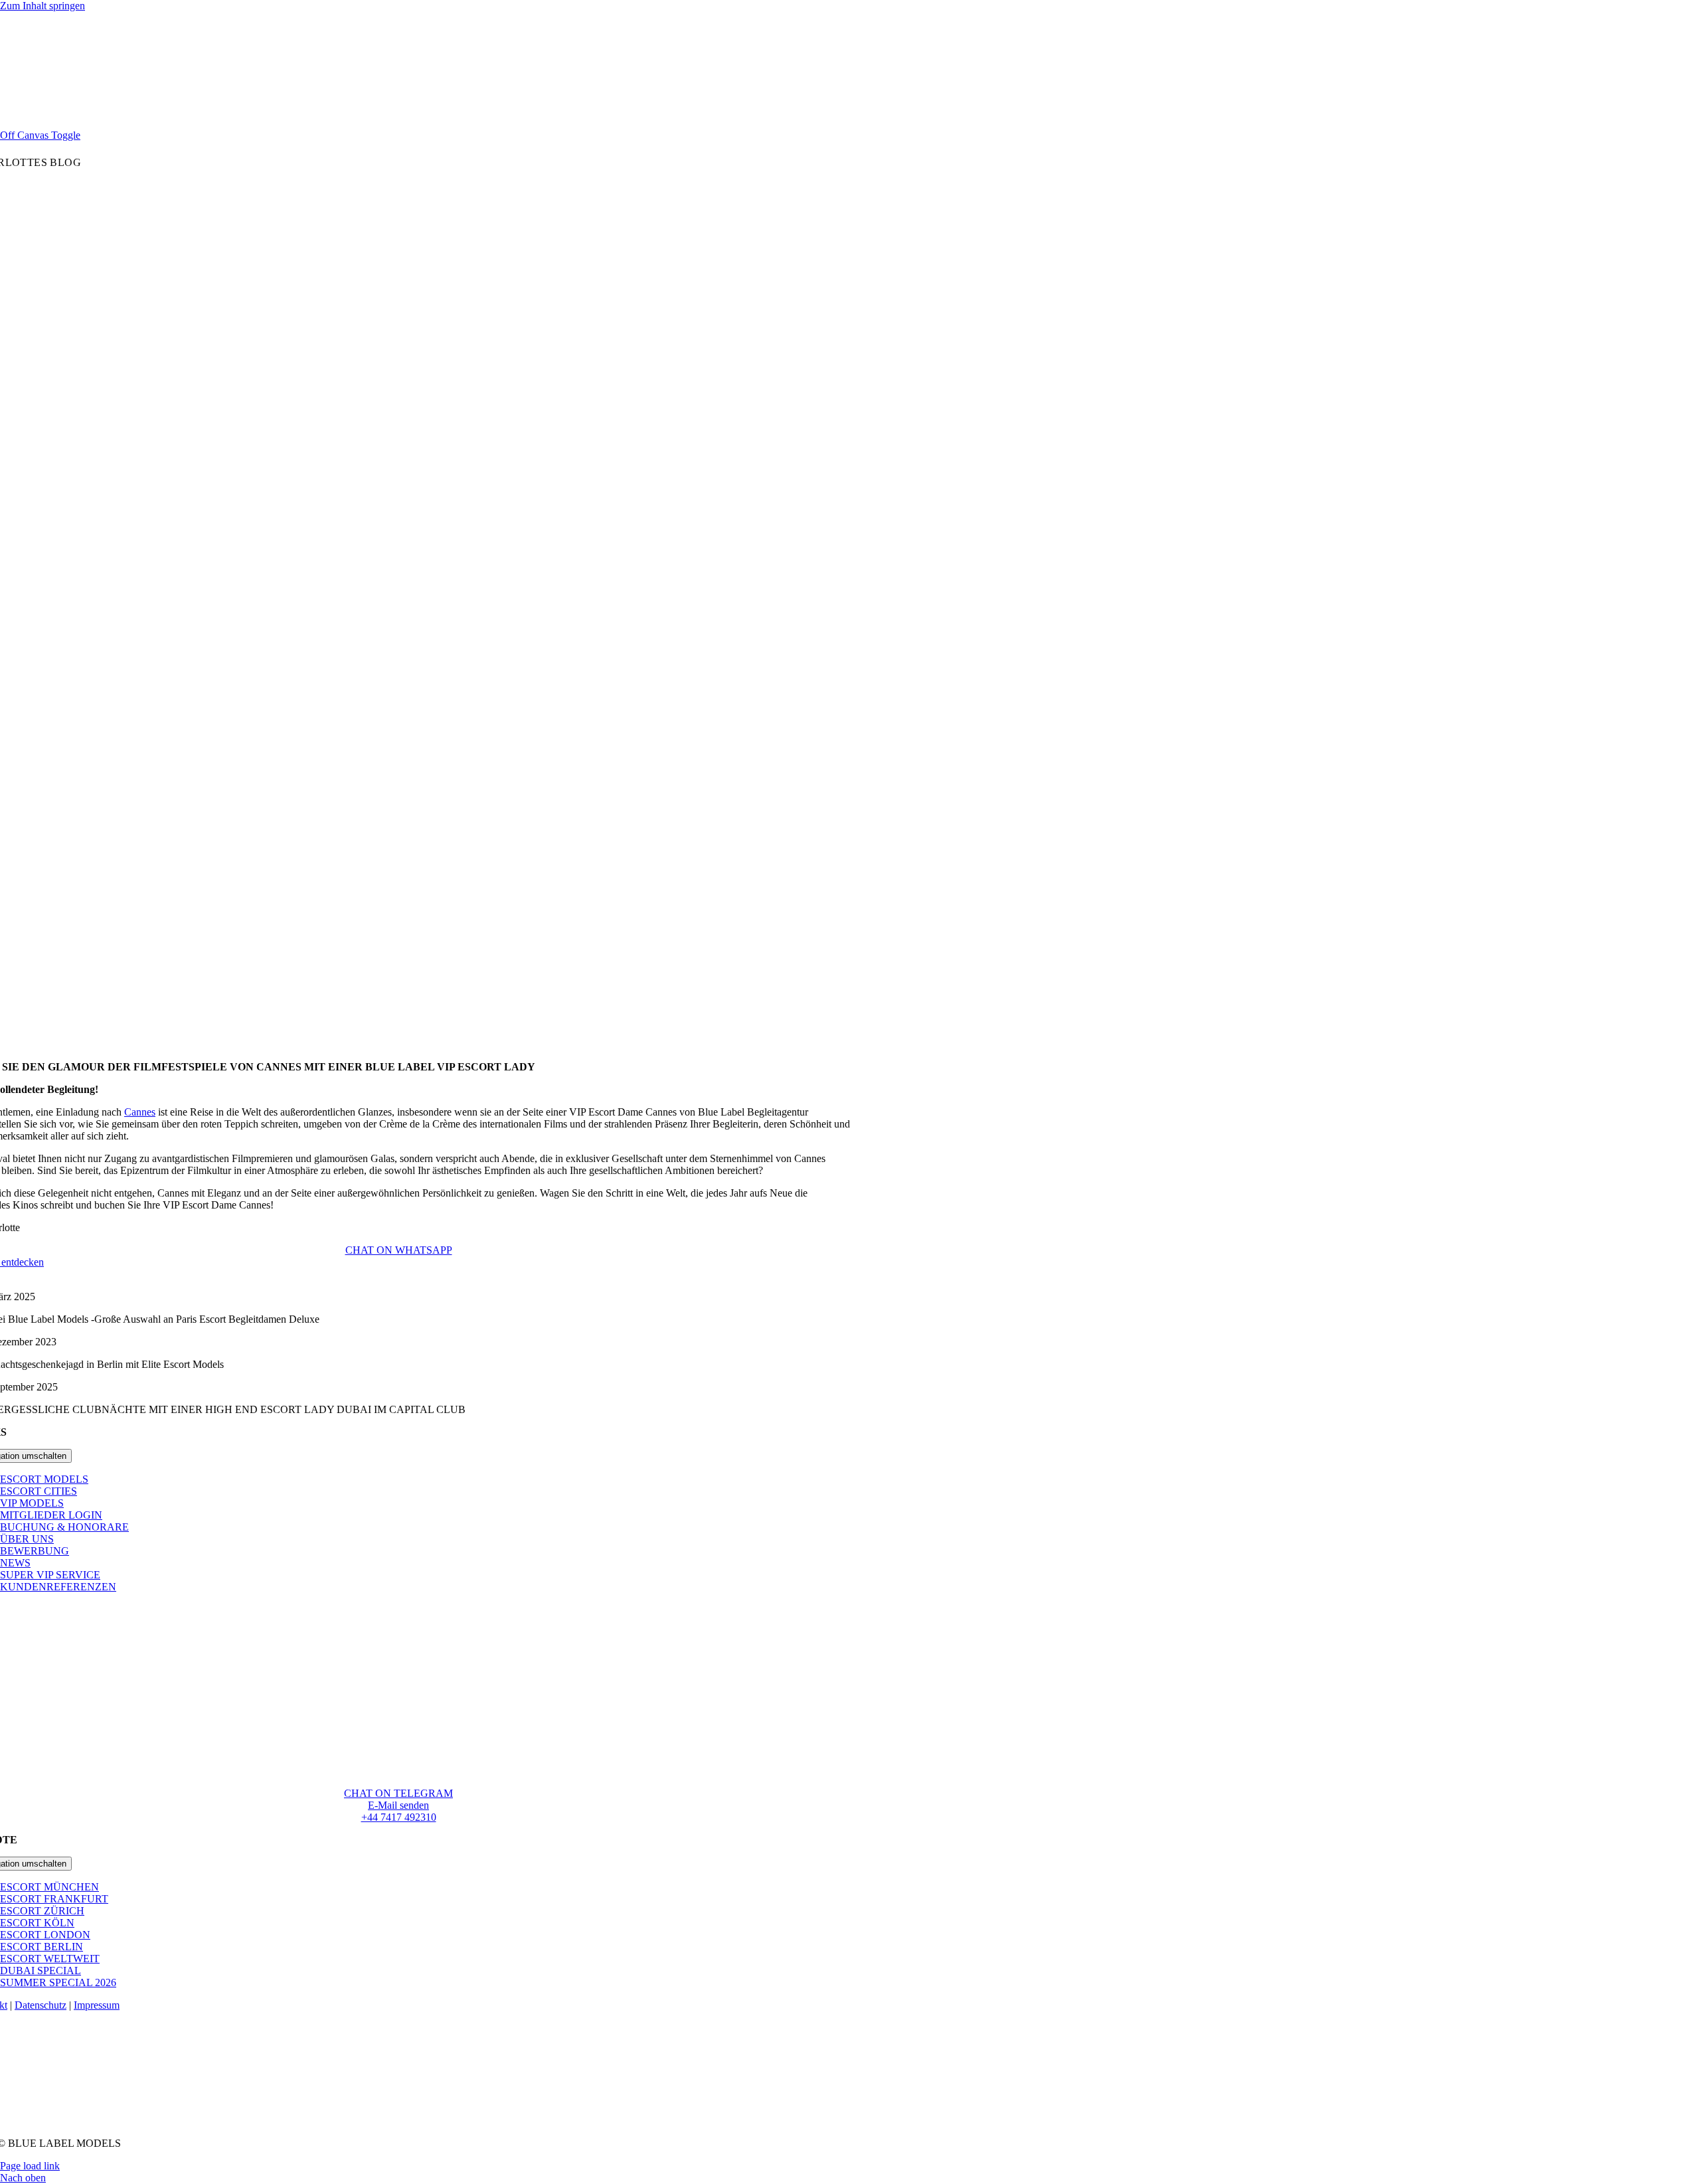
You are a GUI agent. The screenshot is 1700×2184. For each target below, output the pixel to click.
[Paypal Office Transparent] (398, 2102)
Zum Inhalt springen (42, 6)
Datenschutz (41, 2005)
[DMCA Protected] (399, 2121)
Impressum (97, 2005)
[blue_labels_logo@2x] (398, 1741)
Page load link (30, 2166)
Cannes (140, 1112)
